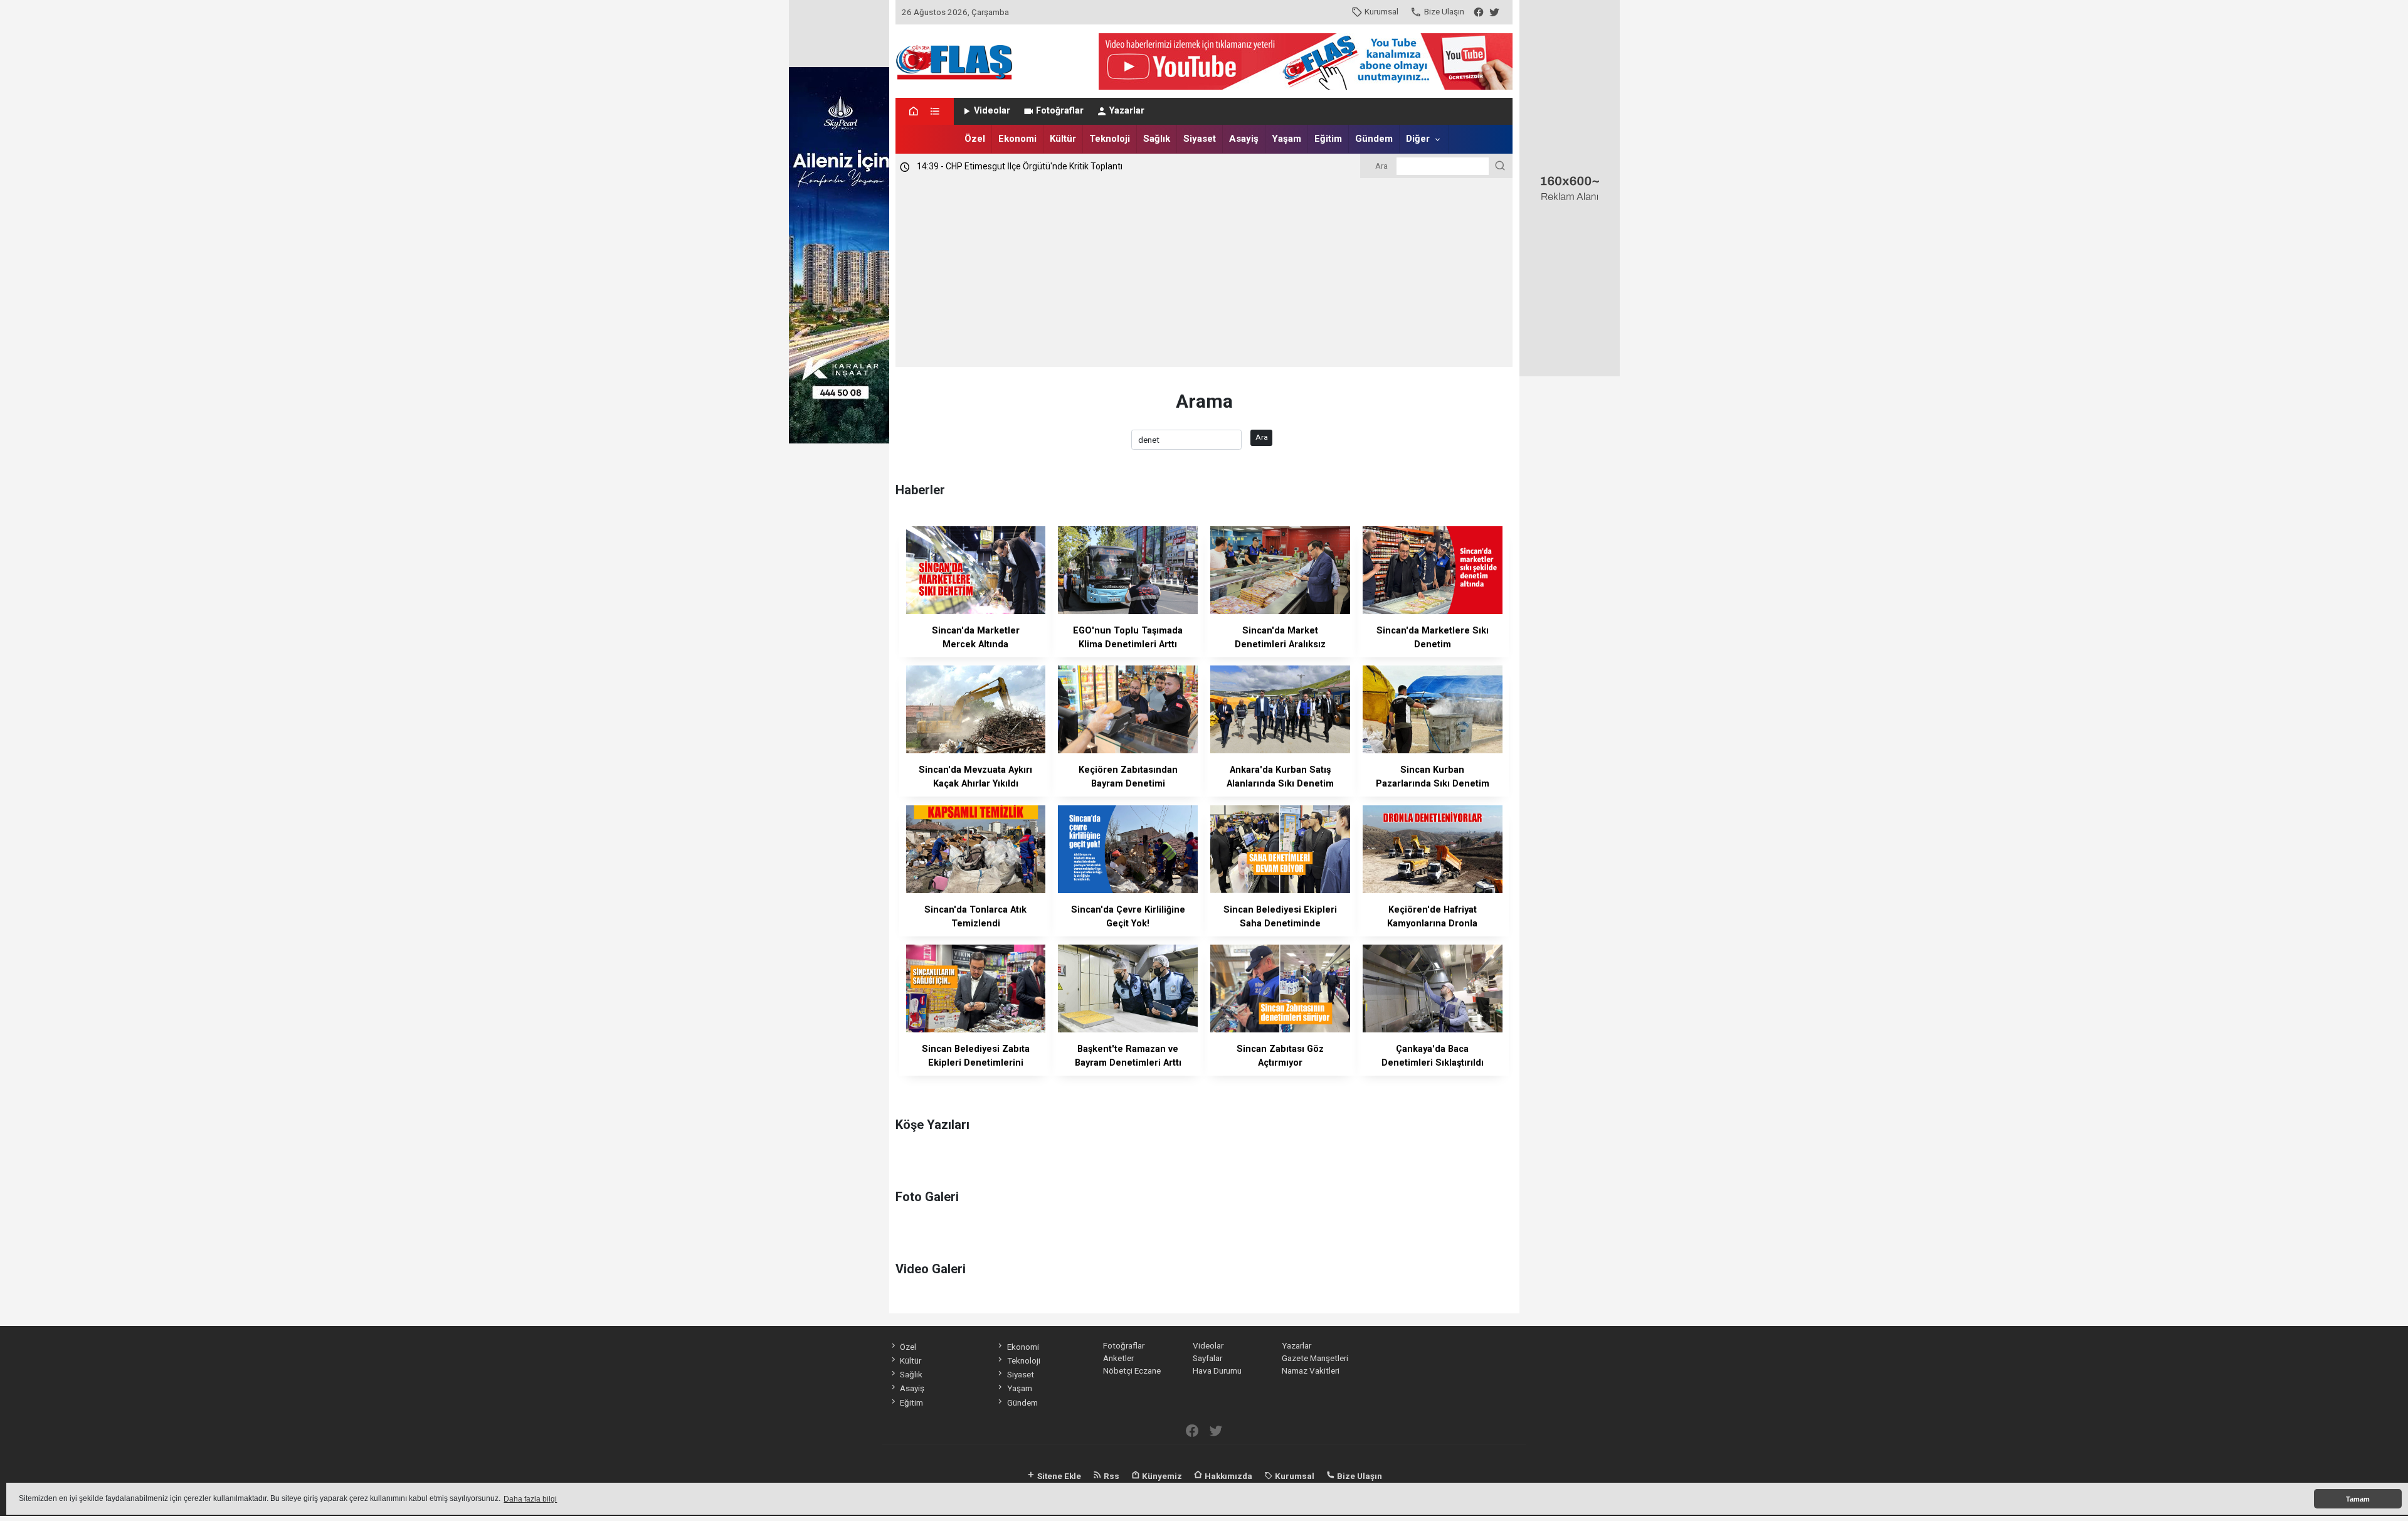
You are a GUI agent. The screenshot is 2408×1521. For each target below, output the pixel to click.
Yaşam (1286, 139)
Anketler (1118, 1358)
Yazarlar (1127, 111)
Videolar (992, 111)
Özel (975, 139)
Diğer (1418, 139)
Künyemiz (1161, 1476)
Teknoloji (1110, 139)
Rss (1111, 1476)
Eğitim (1328, 139)
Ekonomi (1017, 139)
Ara (1262, 437)
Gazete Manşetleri (1315, 1358)
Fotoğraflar (1060, 111)
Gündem (1374, 139)
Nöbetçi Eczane (1132, 1370)
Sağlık (1157, 139)
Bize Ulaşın (1444, 11)
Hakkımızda (1228, 1476)
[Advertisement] (1204, 273)
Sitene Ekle (1058, 1476)
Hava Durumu (1217, 1370)
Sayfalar (1207, 1358)
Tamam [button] (2358, 1499)
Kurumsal (1381, 11)
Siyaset (1200, 139)
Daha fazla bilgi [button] (530, 1499)
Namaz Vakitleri (1311, 1370)
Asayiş (1244, 139)
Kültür (1063, 139)
